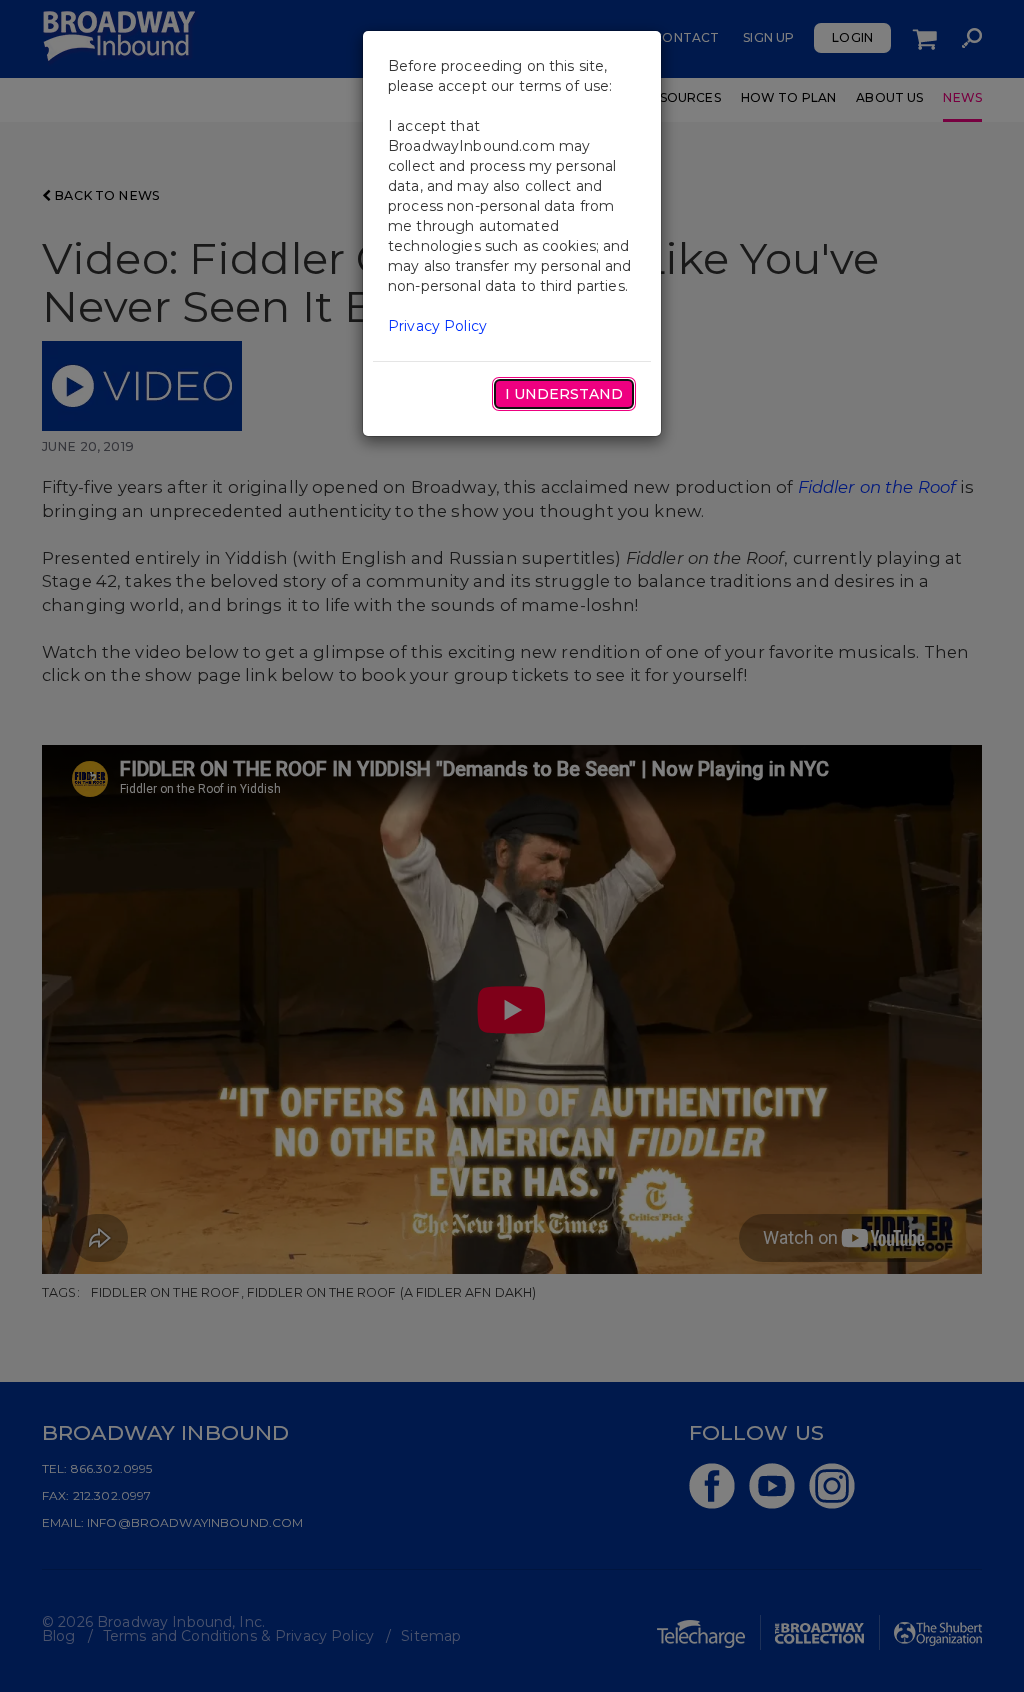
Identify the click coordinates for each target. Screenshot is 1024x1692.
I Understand (564, 394)
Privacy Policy (437, 326)
